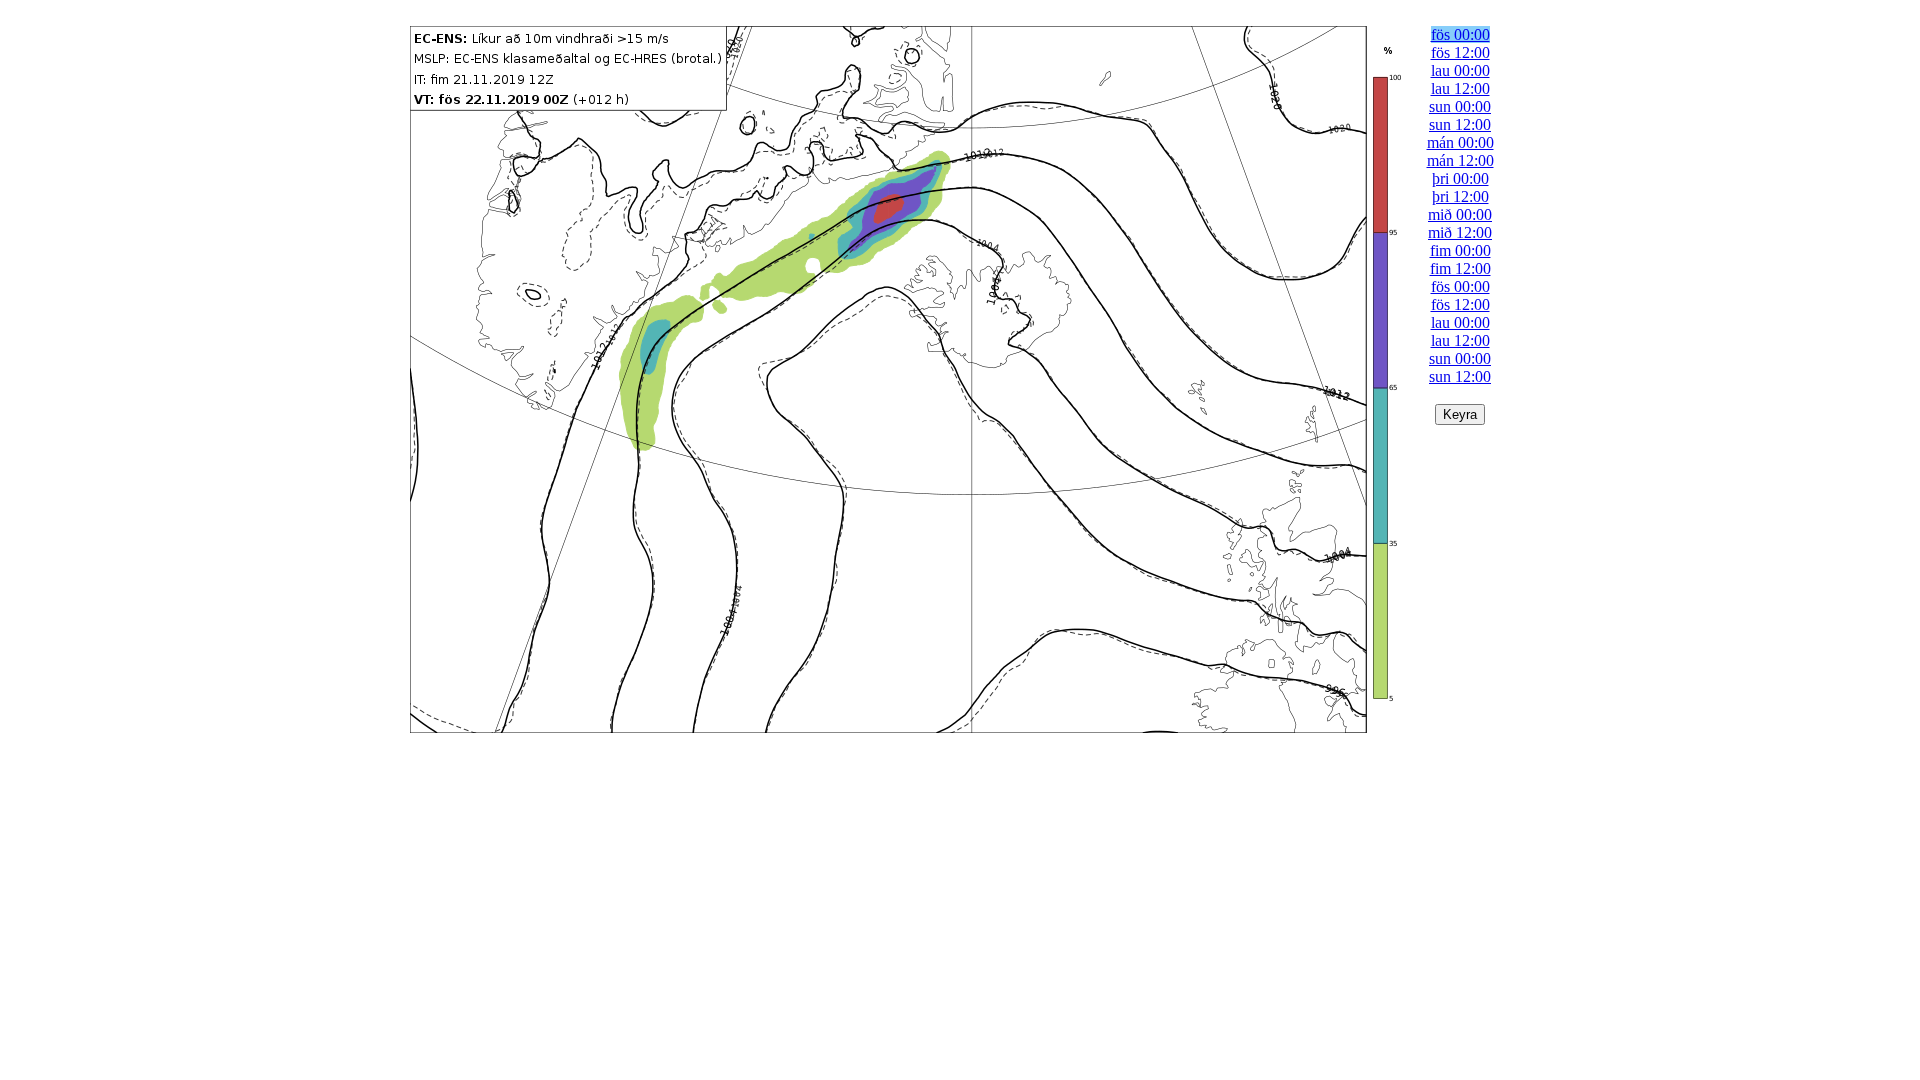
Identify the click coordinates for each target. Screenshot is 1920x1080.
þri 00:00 (1460, 178)
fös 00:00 (1460, 34)
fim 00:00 (1460, 250)
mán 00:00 (1460, 142)
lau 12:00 (1460, 88)
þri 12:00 (1460, 196)
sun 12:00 (1460, 124)
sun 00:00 (1460, 106)
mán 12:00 (1460, 160)
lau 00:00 (1460, 70)
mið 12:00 (1460, 232)
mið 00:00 (1460, 214)
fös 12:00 (1460, 52)
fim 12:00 (1460, 268)
